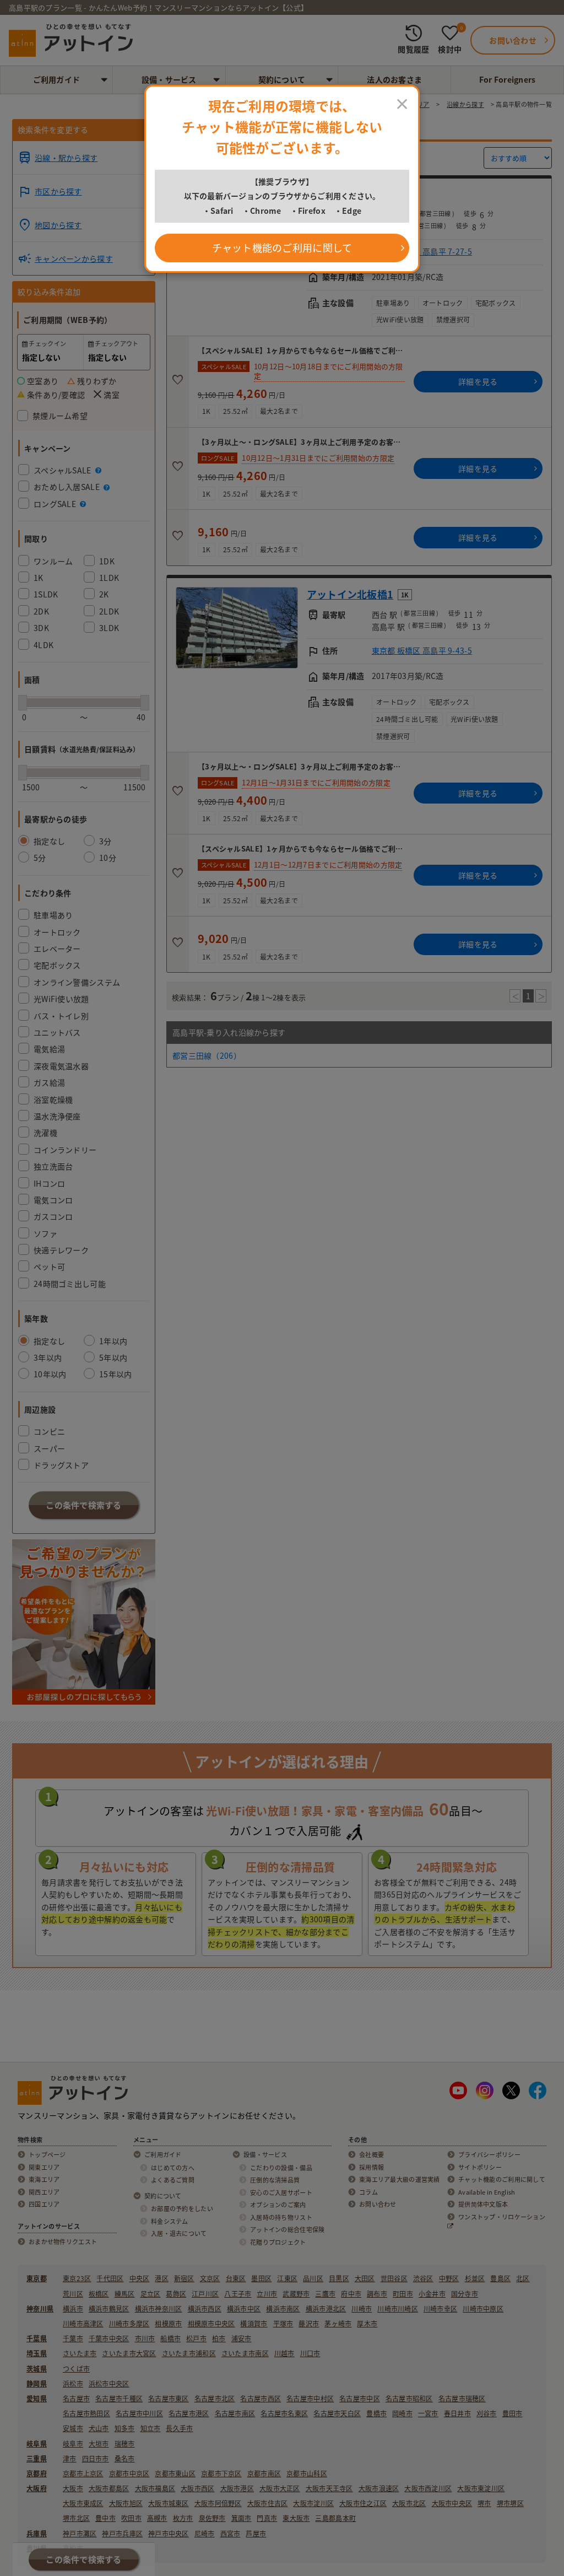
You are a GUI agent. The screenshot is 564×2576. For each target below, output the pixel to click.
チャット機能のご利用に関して (282, 248)
